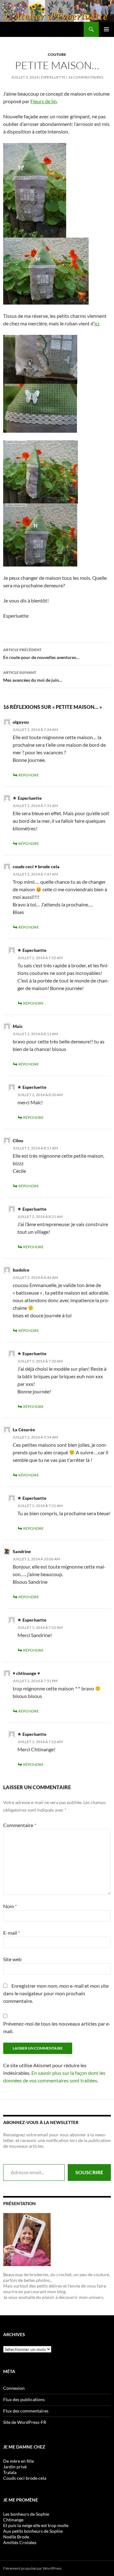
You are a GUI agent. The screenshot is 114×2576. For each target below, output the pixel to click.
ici (97, 323)
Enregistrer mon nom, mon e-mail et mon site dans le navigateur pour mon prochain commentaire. (56, 1993)
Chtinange (13, 2520)
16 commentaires (86, 77)
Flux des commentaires (26, 2411)
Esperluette (53, 77)
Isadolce (21, 1270)
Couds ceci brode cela (25, 2478)
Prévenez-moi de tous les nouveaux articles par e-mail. (57, 2027)
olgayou (21, 722)
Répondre (29, 775)
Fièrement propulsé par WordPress (32, 2568)
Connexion (14, 2388)
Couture (57, 54)
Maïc (18, 1026)
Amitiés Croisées (20, 2542)
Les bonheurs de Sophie (26, 2514)
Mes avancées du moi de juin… (33, 676)
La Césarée (24, 1430)
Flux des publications (24, 2399)
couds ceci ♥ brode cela (36, 867)
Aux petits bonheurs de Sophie (33, 2531)
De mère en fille (19, 2461)
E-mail (12, 1933)
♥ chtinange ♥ (26, 1673)
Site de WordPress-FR (25, 2422)
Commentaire (20, 1825)
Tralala (10, 2472)
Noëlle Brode (16, 2537)
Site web (12, 1959)
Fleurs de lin (44, 101)
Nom (10, 1906)
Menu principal (106, 29)
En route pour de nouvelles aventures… (41, 654)
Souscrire (89, 2172)
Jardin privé (15, 2467)
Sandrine (22, 1551)
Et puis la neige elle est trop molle (36, 2525)
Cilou (18, 1140)
